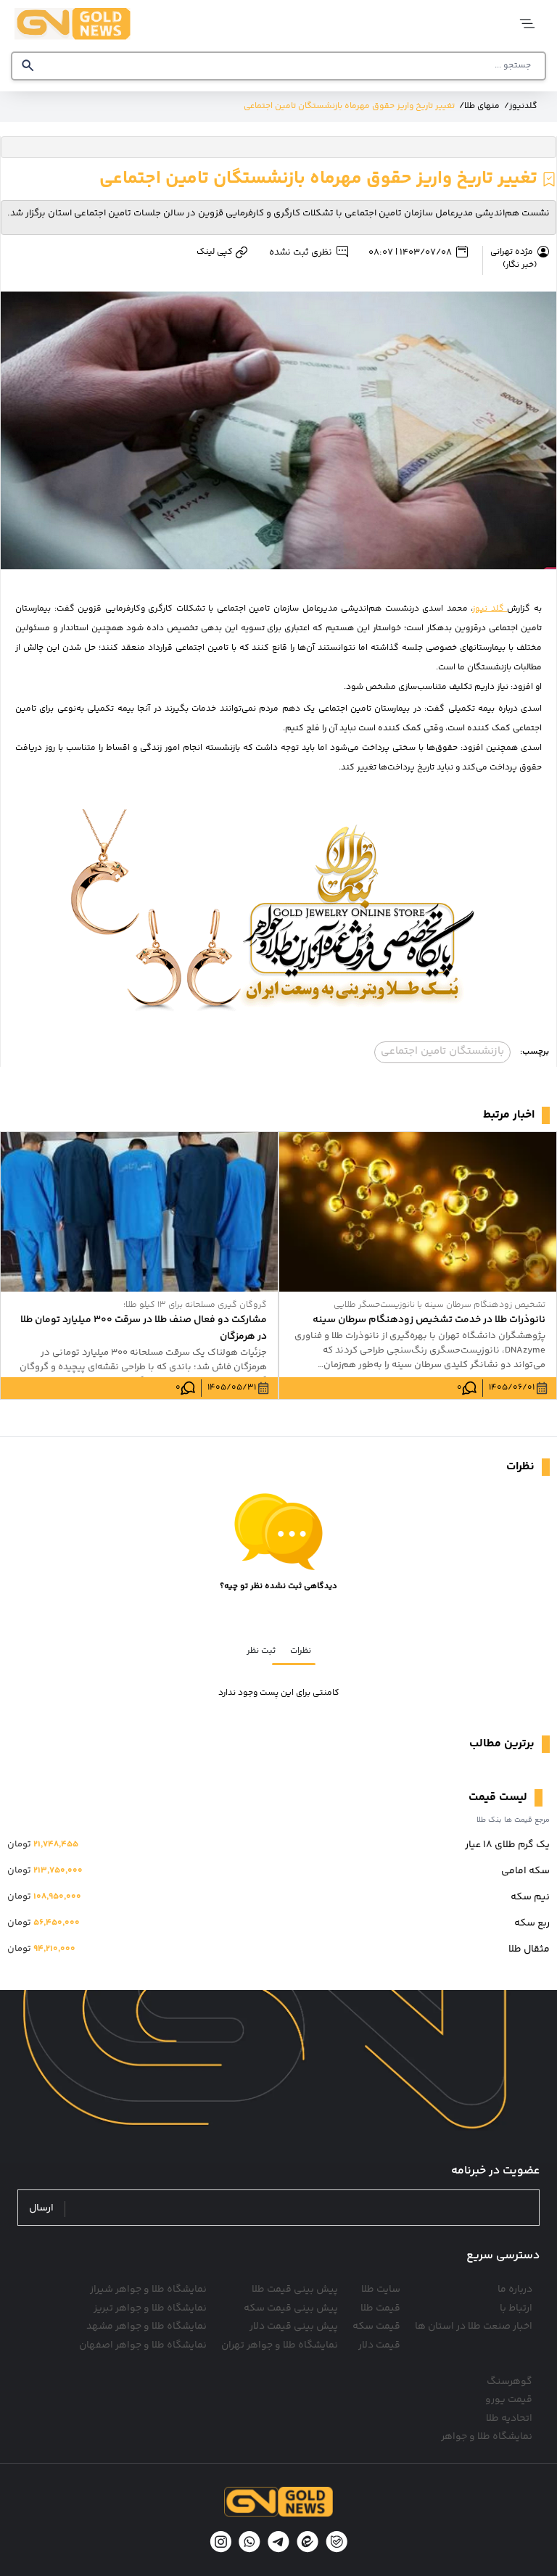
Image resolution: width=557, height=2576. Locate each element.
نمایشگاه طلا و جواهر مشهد (147, 2327)
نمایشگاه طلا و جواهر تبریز (150, 2308)
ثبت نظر (261, 1651)
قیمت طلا (380, 2308)
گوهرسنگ (509, 2382)
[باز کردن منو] (526, 24)
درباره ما (515, 2290)
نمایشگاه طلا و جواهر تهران (280, 2345)
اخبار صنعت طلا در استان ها (474, 2327)
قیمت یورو (509, 2400)
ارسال (41, 2209)
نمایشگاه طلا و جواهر (487, 2437)
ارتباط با (516, 2308)
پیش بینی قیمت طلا (295, 2290)
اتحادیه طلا (509, 2419)
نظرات (301, 1651)
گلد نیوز (490, 609)
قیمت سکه (376, 2327)
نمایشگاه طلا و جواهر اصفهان (143, 2345)
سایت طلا (381, 2290)
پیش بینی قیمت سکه (291, 2308)
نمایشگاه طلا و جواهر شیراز (148, 2290)
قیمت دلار (379, 2345)
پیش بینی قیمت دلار (294, 2327)
